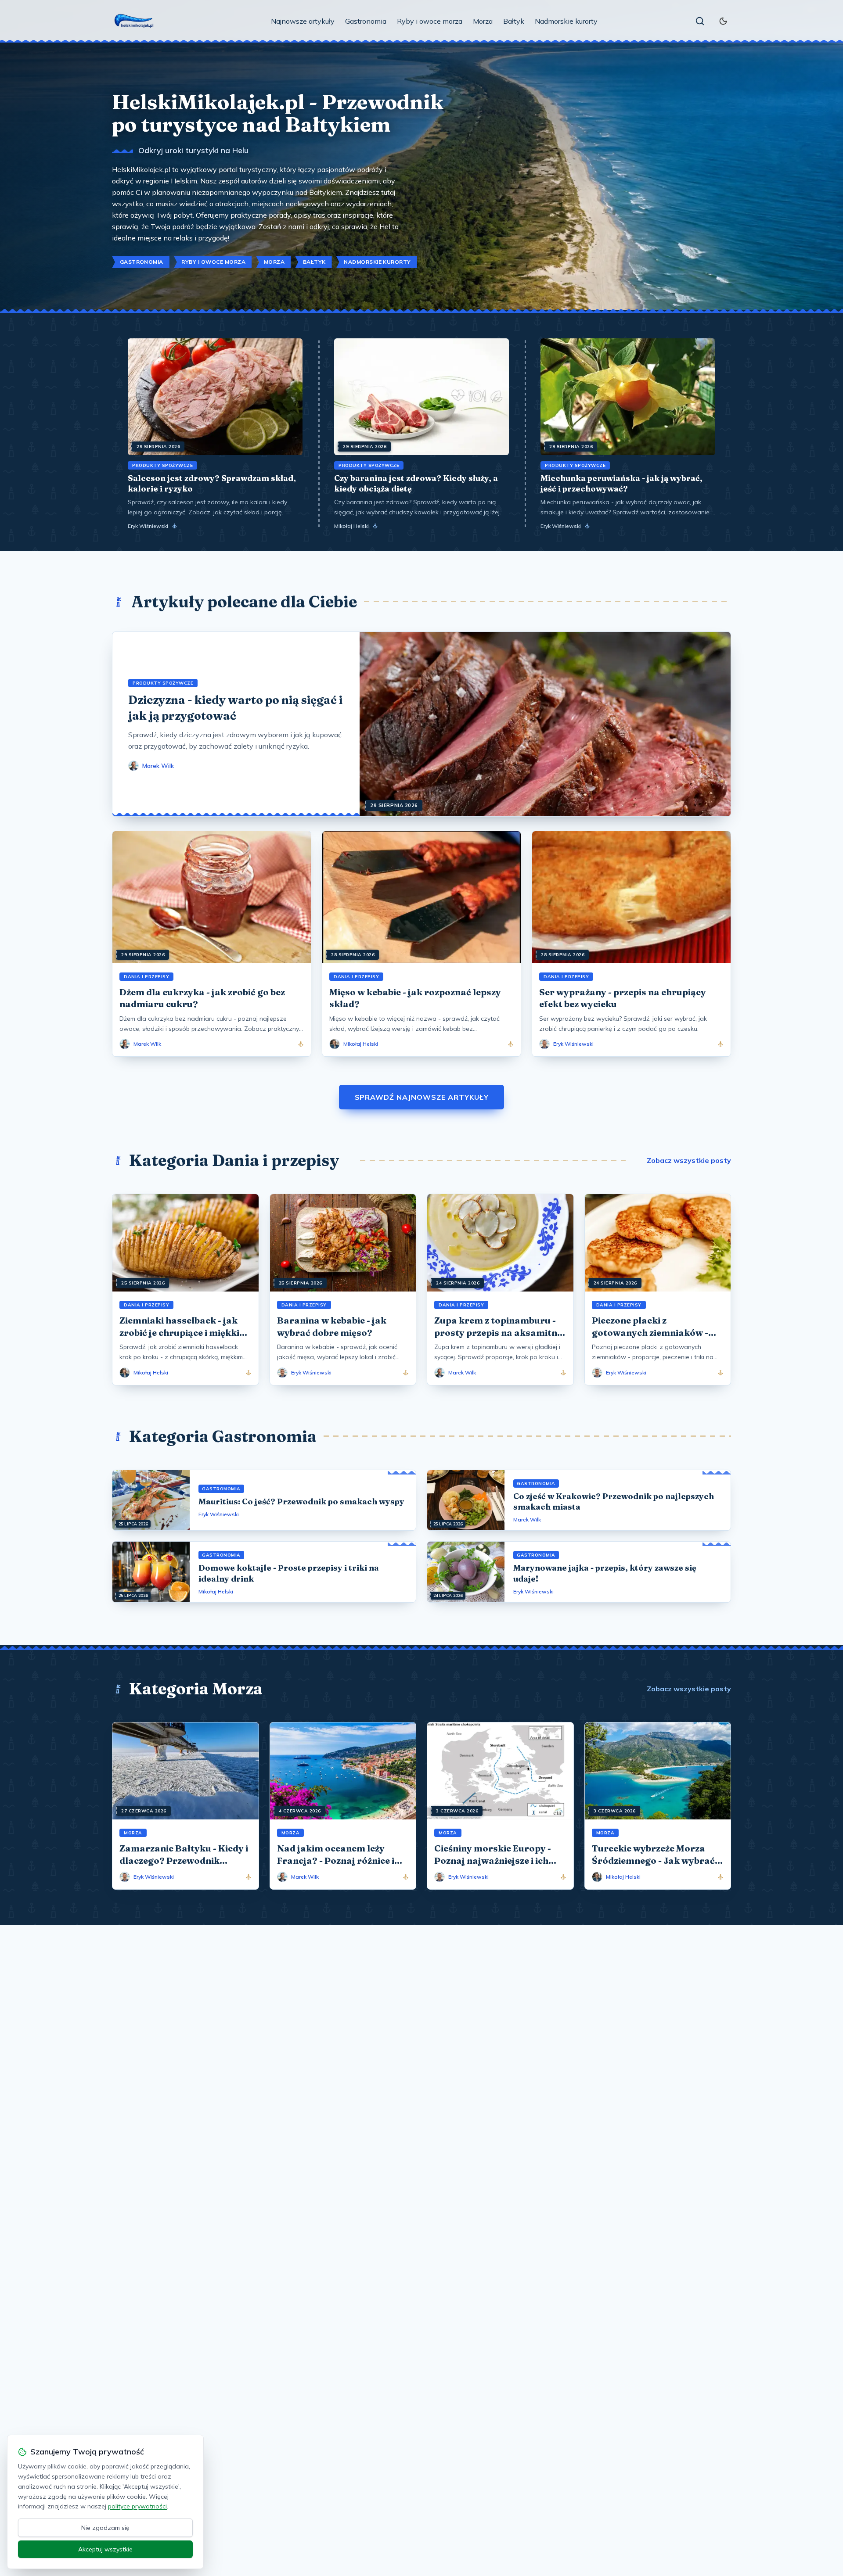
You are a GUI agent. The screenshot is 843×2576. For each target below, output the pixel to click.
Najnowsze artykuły (303, 21)
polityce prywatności (137, 2506)
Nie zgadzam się (105, 2528)
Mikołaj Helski (351, 526)
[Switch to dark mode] (723, 21)
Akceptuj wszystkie (105, 2549)
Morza (483, 21)
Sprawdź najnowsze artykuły (422, 1097)
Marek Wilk (527, 1519)
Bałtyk (514, 21)
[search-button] (700, 21)
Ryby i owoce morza (430, 21)
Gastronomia (366, 21)
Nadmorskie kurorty (566, 21)
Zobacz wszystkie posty (689, 1160)
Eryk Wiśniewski (148, 526)
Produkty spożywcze (162, 465)
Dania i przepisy (146, 977)
